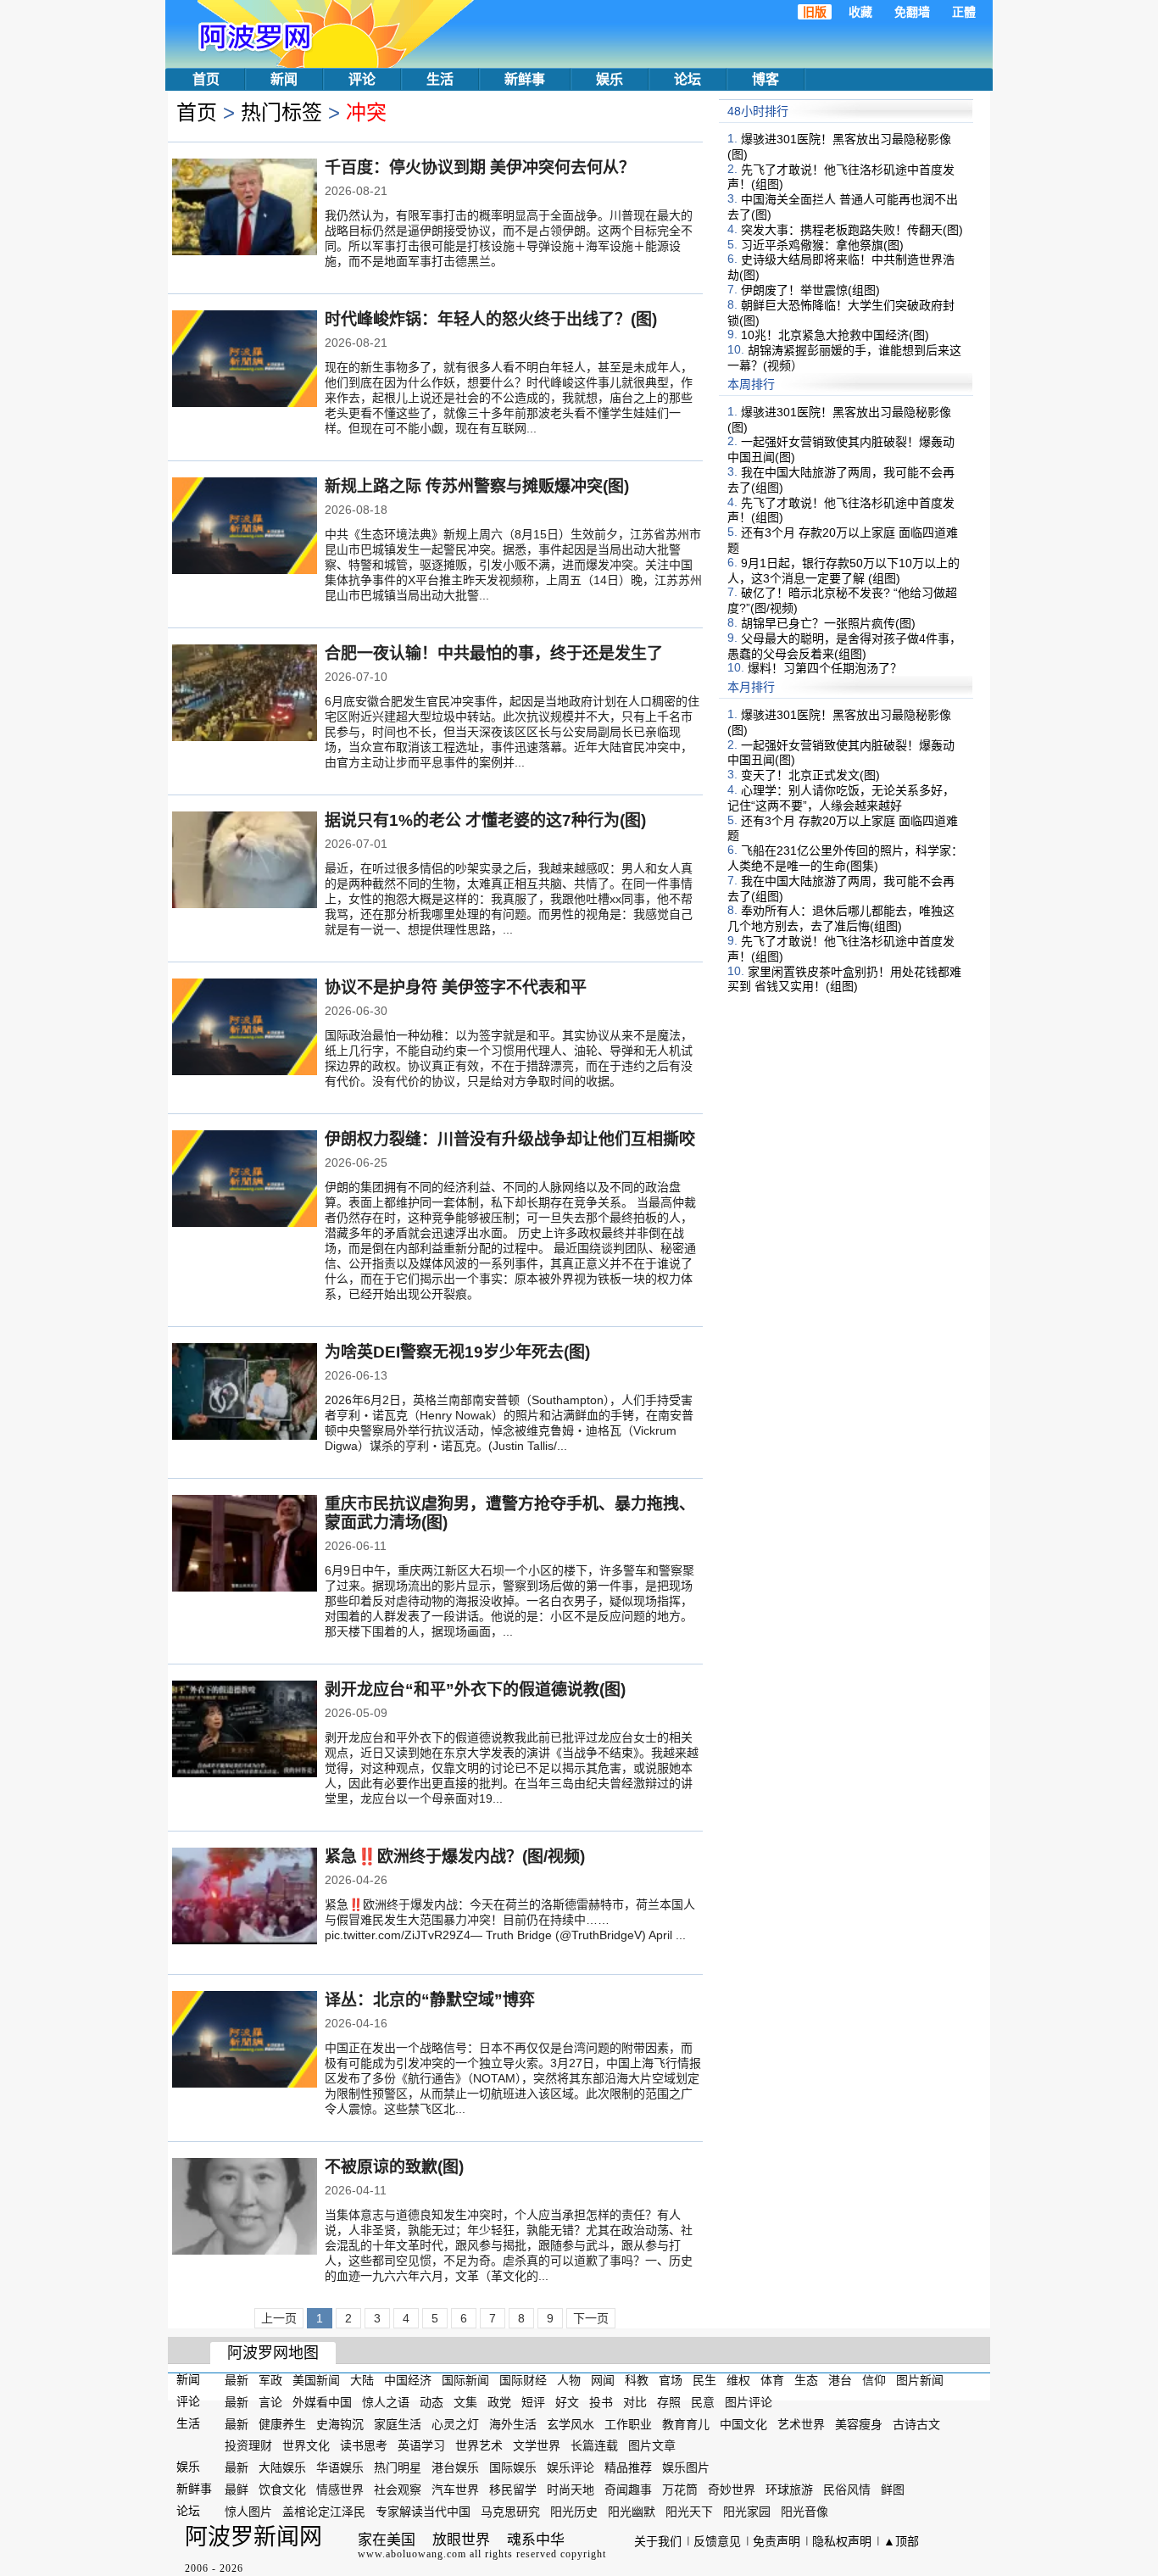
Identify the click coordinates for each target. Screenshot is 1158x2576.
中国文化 (743, 2423)
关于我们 (658, 2541)
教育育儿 (686, 2423)
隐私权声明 (842, 2541)
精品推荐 (628, 2467)
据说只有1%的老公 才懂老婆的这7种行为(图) (485, 820)
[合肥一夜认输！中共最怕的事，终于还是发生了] (245, 694)
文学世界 (537, 2445)
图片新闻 (920, 2380)
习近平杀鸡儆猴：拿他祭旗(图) (822, 244)
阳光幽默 (632, 2512)
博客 (766, 79)
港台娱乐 (455, 2467)
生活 (440, 79)
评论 (362, 79)
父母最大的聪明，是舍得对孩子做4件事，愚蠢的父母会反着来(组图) (844, 646)
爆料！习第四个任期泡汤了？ (825, 668)
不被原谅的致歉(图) (394, 2167)
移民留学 (513, 2490)
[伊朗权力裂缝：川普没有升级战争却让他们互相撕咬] (245, 1180)
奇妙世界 (732, 2490)
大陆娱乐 (282, 2467)
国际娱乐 (513, 2467)
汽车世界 (455, 2490)
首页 (206, 79)
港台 (840, 2380)
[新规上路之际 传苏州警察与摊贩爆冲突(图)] (245, 527)
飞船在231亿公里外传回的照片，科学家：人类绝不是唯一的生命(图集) (845, 858)
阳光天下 (689, 2512)
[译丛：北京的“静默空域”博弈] (245, 2041)
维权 (738, 2380)
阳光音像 (804, 2512)
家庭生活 (398, 2423)
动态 (431, 2402)
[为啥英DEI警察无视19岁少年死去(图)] (245, 1393)
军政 (270, 2380)
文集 (465, 2402)
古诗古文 (916, 2423)
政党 (499, 2402)
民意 (703, 2402)
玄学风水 (571, 2423)
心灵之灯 (455, 2423)
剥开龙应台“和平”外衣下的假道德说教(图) (475, 1689)
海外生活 (513, 2423)
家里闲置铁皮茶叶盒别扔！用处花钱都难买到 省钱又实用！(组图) (844, 979)
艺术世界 (801, 2423)
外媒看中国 (322, 2402)
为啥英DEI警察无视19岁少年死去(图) (457, 1352)
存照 (669, 2402)
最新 (237, 2380)
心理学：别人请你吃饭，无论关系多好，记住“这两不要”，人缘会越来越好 (841, 798)
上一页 (279, 2318)
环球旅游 (789, 2490)
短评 (533, 2402)
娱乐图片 (686, 2467)
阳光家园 (747, 2512)
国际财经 (523, 2380)
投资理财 (248, 2445)
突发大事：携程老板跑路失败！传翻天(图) (852, 230)
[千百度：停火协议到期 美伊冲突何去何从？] (245, 209)
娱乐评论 (571, 2467)
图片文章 (652, 2445)
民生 (704, 2380)
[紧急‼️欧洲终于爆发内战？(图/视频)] (245, 1898)
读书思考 (364, 2445)
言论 (270, 2402)
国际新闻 (465, 2380)
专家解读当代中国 (423, 2512)
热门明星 (398, 2467)
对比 (635, 2402)
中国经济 (408, 2380)
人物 (569, 2380)
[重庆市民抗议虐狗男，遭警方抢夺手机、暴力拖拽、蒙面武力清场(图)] (245, 1545)
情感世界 (340, 2490)
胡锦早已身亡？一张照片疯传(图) (828, 623)
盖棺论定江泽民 (324, 2512)
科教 (637, 2380)
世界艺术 (479, 2445)
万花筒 (680, 2490)
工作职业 (628, 2423)
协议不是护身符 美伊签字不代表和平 (456, 987)
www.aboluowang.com (412, 2554)
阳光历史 (574, 2512)
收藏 (860, 12)
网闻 (603, 2380)
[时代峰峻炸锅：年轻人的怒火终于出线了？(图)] (245, 360)
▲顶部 (901, 2541)
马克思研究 (510, 2512)
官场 (671, 2380)
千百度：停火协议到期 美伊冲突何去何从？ (480, 167)
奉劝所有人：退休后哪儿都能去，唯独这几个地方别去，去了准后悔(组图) (841, 918)
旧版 (815, 12)
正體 (964, 12)
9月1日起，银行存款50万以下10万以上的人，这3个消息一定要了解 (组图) (843, 571)
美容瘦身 (859, 2423)
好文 (567, 2402)
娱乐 (610, 79)
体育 (772, 2380)
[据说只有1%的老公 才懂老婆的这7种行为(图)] (245, 861)
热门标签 (281, 112)
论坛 (688, 79)
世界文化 (306, 2445)
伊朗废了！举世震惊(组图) (810, 290)
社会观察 (398, 2490)
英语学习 (421, 2445)
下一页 (591, 2318)
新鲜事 (525, 79)
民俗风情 (847, 2490)
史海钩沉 (340, 2423)
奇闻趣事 (628, 2490)
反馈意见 (717, 2541)
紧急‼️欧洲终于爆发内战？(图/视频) (455, 1857)
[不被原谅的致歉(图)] (245, 2208)
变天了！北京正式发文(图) (810, 775)
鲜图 (893, 2490)
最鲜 (237, 2490)
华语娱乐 (340, 2467)
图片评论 (749, 2402)
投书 (601, 2402)
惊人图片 (248, 2512)
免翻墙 (912, 12)
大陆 (362, 2380)
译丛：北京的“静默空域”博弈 (430, 2000)
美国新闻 (316, 2380)
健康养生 (282, 2423)
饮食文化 (282, 2490)
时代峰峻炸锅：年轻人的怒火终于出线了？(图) (491, 319)
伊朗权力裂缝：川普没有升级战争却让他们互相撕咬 (510, 1139)
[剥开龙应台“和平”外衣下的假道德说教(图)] (245, 1731)
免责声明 (777, 2541)
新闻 (284, 79)
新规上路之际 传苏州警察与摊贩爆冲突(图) (477, 486)
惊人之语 (386, 2402)
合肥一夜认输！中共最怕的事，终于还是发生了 (494, 653)
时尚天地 (571, 2490)
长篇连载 (594, 2445)
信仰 (874, 2380)
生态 (806, 2380)
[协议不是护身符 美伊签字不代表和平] (245, 1029)
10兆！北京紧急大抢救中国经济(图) (835, 335)
